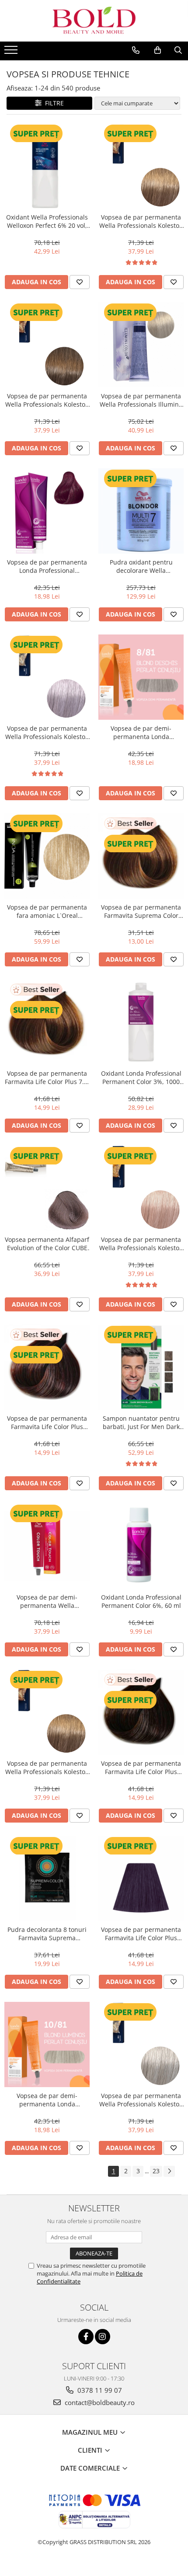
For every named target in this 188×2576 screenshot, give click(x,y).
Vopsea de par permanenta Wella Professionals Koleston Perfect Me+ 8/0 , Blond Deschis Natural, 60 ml (141, 221)
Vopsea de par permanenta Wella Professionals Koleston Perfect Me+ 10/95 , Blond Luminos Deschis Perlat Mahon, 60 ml (141, 1244)
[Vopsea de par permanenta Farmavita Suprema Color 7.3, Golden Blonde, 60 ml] (141, 856)
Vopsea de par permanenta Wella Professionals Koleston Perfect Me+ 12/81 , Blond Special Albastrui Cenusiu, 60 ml (47, 732)
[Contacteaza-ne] (136, 50)
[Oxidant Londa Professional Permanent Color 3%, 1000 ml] (141, 1022)
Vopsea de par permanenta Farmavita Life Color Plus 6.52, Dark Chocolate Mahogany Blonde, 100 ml (47, 1422)
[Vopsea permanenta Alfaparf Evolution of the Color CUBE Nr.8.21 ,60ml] (47, 1188)
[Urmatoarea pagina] (169, 2171)
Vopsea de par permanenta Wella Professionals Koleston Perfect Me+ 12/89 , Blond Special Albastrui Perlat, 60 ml (141, 2100)
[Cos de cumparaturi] (158, 50)
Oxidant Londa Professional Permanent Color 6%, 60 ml (141, 1601)
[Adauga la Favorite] (80, 282)
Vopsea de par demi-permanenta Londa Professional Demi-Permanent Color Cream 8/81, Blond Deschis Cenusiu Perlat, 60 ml (141, 732)
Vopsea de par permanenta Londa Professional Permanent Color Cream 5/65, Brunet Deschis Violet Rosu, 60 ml (47, 566)
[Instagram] (103, 2337)
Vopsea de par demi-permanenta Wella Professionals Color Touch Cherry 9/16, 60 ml (47, 1601)
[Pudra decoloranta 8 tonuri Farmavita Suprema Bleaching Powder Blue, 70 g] (47, 1878)
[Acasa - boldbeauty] (94, 21)
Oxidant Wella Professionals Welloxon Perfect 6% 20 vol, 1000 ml (47, 221)
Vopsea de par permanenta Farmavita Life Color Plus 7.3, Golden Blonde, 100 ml (47, 1077)
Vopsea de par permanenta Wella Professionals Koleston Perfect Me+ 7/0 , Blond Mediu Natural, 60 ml (47, 400)
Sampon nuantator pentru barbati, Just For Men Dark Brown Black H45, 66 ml (141, 1422)
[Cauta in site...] (178, 50)
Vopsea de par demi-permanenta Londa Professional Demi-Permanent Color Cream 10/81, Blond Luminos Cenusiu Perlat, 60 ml (47, 2100)
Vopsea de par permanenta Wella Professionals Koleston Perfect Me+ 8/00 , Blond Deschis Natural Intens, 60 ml (47, 1767)
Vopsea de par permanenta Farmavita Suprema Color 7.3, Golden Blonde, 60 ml (141, 911)
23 (156, 2171)
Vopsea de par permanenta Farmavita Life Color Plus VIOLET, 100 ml (141, 1934)
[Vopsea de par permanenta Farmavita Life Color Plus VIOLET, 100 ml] (141, 1878)
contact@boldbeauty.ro (99, 2402)
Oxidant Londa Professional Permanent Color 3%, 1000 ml (141, 1077)
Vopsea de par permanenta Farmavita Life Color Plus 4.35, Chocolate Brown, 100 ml (141, 1767)
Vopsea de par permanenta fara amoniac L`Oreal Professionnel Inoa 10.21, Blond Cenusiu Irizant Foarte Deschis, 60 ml (47, 911)
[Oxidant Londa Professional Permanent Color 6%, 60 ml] (141, 1546)
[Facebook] (86, 2337)
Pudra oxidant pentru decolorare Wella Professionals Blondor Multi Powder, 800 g (141, 566)
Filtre (53, 103)
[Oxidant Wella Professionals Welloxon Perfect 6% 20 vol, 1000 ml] (47, 166)
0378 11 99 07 (99, 2390)
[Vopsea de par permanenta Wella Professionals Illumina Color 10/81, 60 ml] (141, 345)
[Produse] (12, 52)
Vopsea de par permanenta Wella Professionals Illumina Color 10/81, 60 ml (141, 400)
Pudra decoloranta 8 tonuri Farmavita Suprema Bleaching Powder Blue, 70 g (47, 1934)
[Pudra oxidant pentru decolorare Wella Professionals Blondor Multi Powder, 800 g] (141, 511)
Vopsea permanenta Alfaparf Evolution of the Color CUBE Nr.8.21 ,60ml (47, 1244)
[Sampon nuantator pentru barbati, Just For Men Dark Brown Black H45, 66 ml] (141, 1367)
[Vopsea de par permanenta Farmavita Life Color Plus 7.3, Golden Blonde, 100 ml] (47, 1022)
